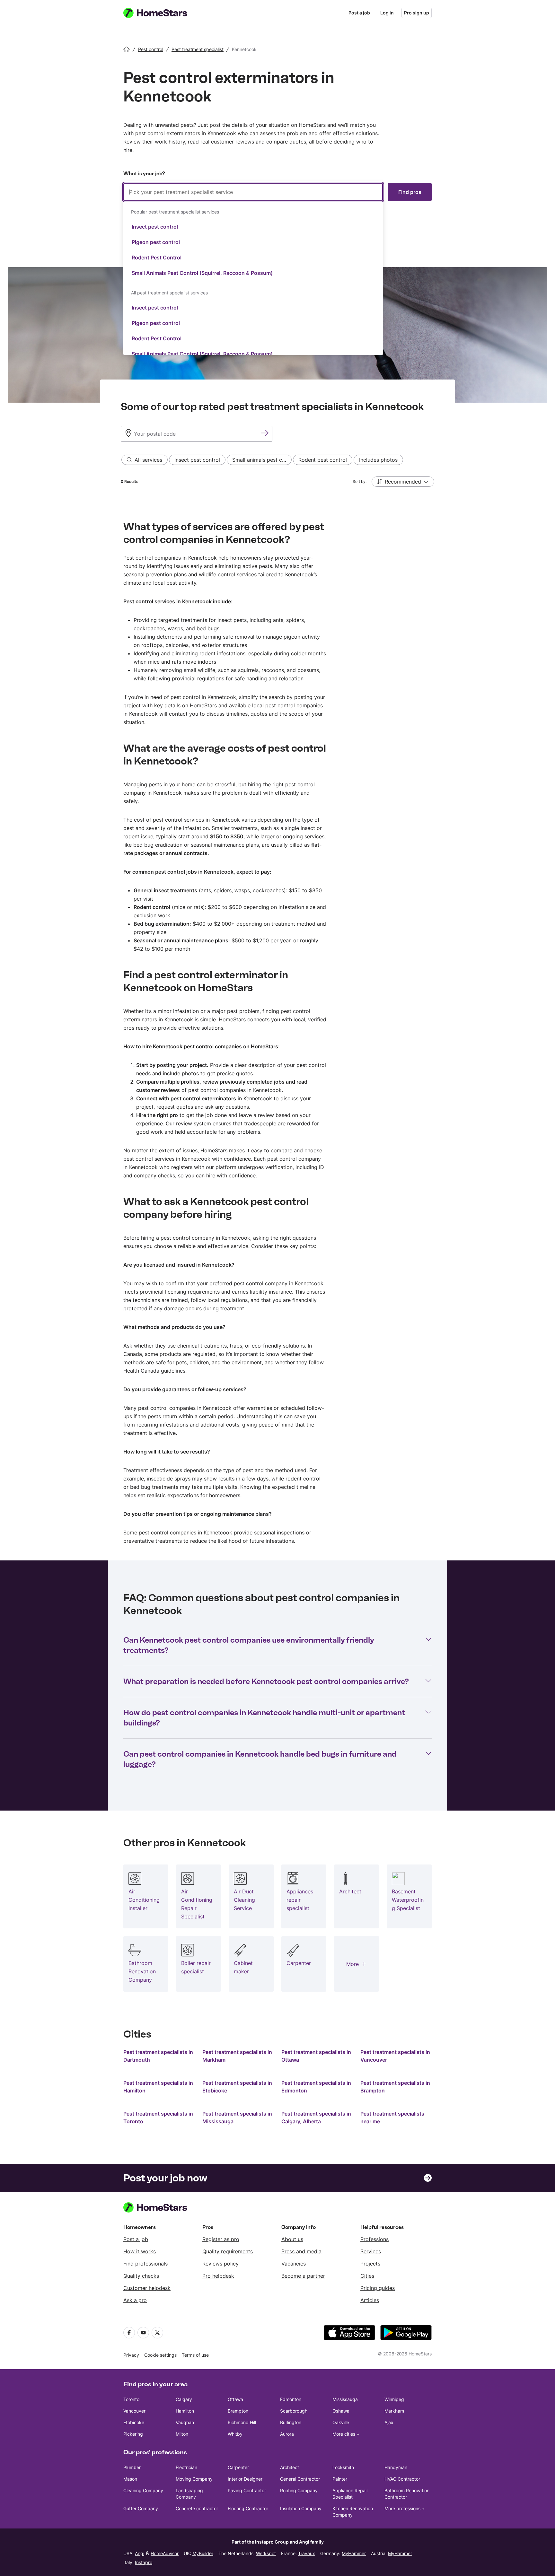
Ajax (389, 2422)
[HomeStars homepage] (161, 13)
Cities (367, 2276)
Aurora (287, 2434)
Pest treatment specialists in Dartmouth (158, 2056)
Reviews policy (220, 2264)
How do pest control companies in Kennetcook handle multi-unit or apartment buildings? (264, 1718)
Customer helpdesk (147, 2288)
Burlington (291, 2422)
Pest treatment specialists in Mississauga (237, 2118)
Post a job (359, 13)
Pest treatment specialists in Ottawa (316, 2056)
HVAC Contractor (402, 2479)
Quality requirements (228, 2251)
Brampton (238, 2411)
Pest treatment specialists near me (392, 2118)
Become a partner (303, 2276)
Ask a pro (135, 2300)
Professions (374, 2239)
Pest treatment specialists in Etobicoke (237, 2087)
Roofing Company (299, 2490)
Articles (370, 2300)
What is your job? (144, 174)
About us (292, 2239)
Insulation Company (301, 2508)
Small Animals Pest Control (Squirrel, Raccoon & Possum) (202, 273)
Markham (394, 2411)
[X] (157, 2333)
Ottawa (235, 2399)
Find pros (410, 192)
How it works (140, 2251)
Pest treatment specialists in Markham (237, 2056)
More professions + (405, 2508)
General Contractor (300, 2479)
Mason (130, 2479)
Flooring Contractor (248, 2508)
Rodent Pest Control (157, 258)
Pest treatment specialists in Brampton (395, 2087)
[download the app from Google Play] (406, 2333)
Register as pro (221, 2239)
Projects (370, 2264)
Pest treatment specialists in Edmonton (316, 2087)
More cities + (346, 2434)
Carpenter (238, 2467)
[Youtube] (143, 2333)
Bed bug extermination (162, 924)
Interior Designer (245, 2479)
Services (371, 2251)
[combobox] (253, 269)
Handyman (396, 2467)
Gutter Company (141, 2508)
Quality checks (141, 2276)
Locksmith (343, 2467)
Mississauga (345, 2399)
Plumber (132, 2467)
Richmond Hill (242, 2422)
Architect (290, 2467)
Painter (340, 2479)
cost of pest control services (169, 820)
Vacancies (294, 2264)
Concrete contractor (197, 2508)
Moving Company (194, 2479)
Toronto (131, 2399)
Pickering (133, 2434)
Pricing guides (378, 2288)
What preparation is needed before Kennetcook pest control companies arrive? (266, 1681)
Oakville (341, 2422)
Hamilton (185, 2411)
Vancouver (134, 2411)
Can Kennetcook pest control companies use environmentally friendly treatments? (249, 1645)
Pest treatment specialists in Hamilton (158, 2087)
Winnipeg (394, 2399)
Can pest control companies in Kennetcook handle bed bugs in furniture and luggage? (260, 1759)
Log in (387, 13)
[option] (253, 227)
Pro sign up (417, 13)
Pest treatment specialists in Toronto (158, 2118)
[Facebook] (129, 2333)
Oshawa (341, 2411)
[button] (403, 482)
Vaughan (185, 2422)
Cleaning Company (143, 2490)
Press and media (301, 2251)
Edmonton (291, 2399)
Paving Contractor (247, 2490)
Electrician (186, 2467)
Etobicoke (134, 2422)
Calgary (184, 2399)
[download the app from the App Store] (349, 2333)
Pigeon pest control (156, 242)
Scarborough (294, 2411)
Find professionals (145, 2264)
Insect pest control (155, 227)
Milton (182, 2434)
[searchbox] (253, 192)
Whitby (235, 2434)
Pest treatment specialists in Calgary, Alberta (316, 2118)
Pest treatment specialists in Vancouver (395, 2056)
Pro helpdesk (218, 2276)
